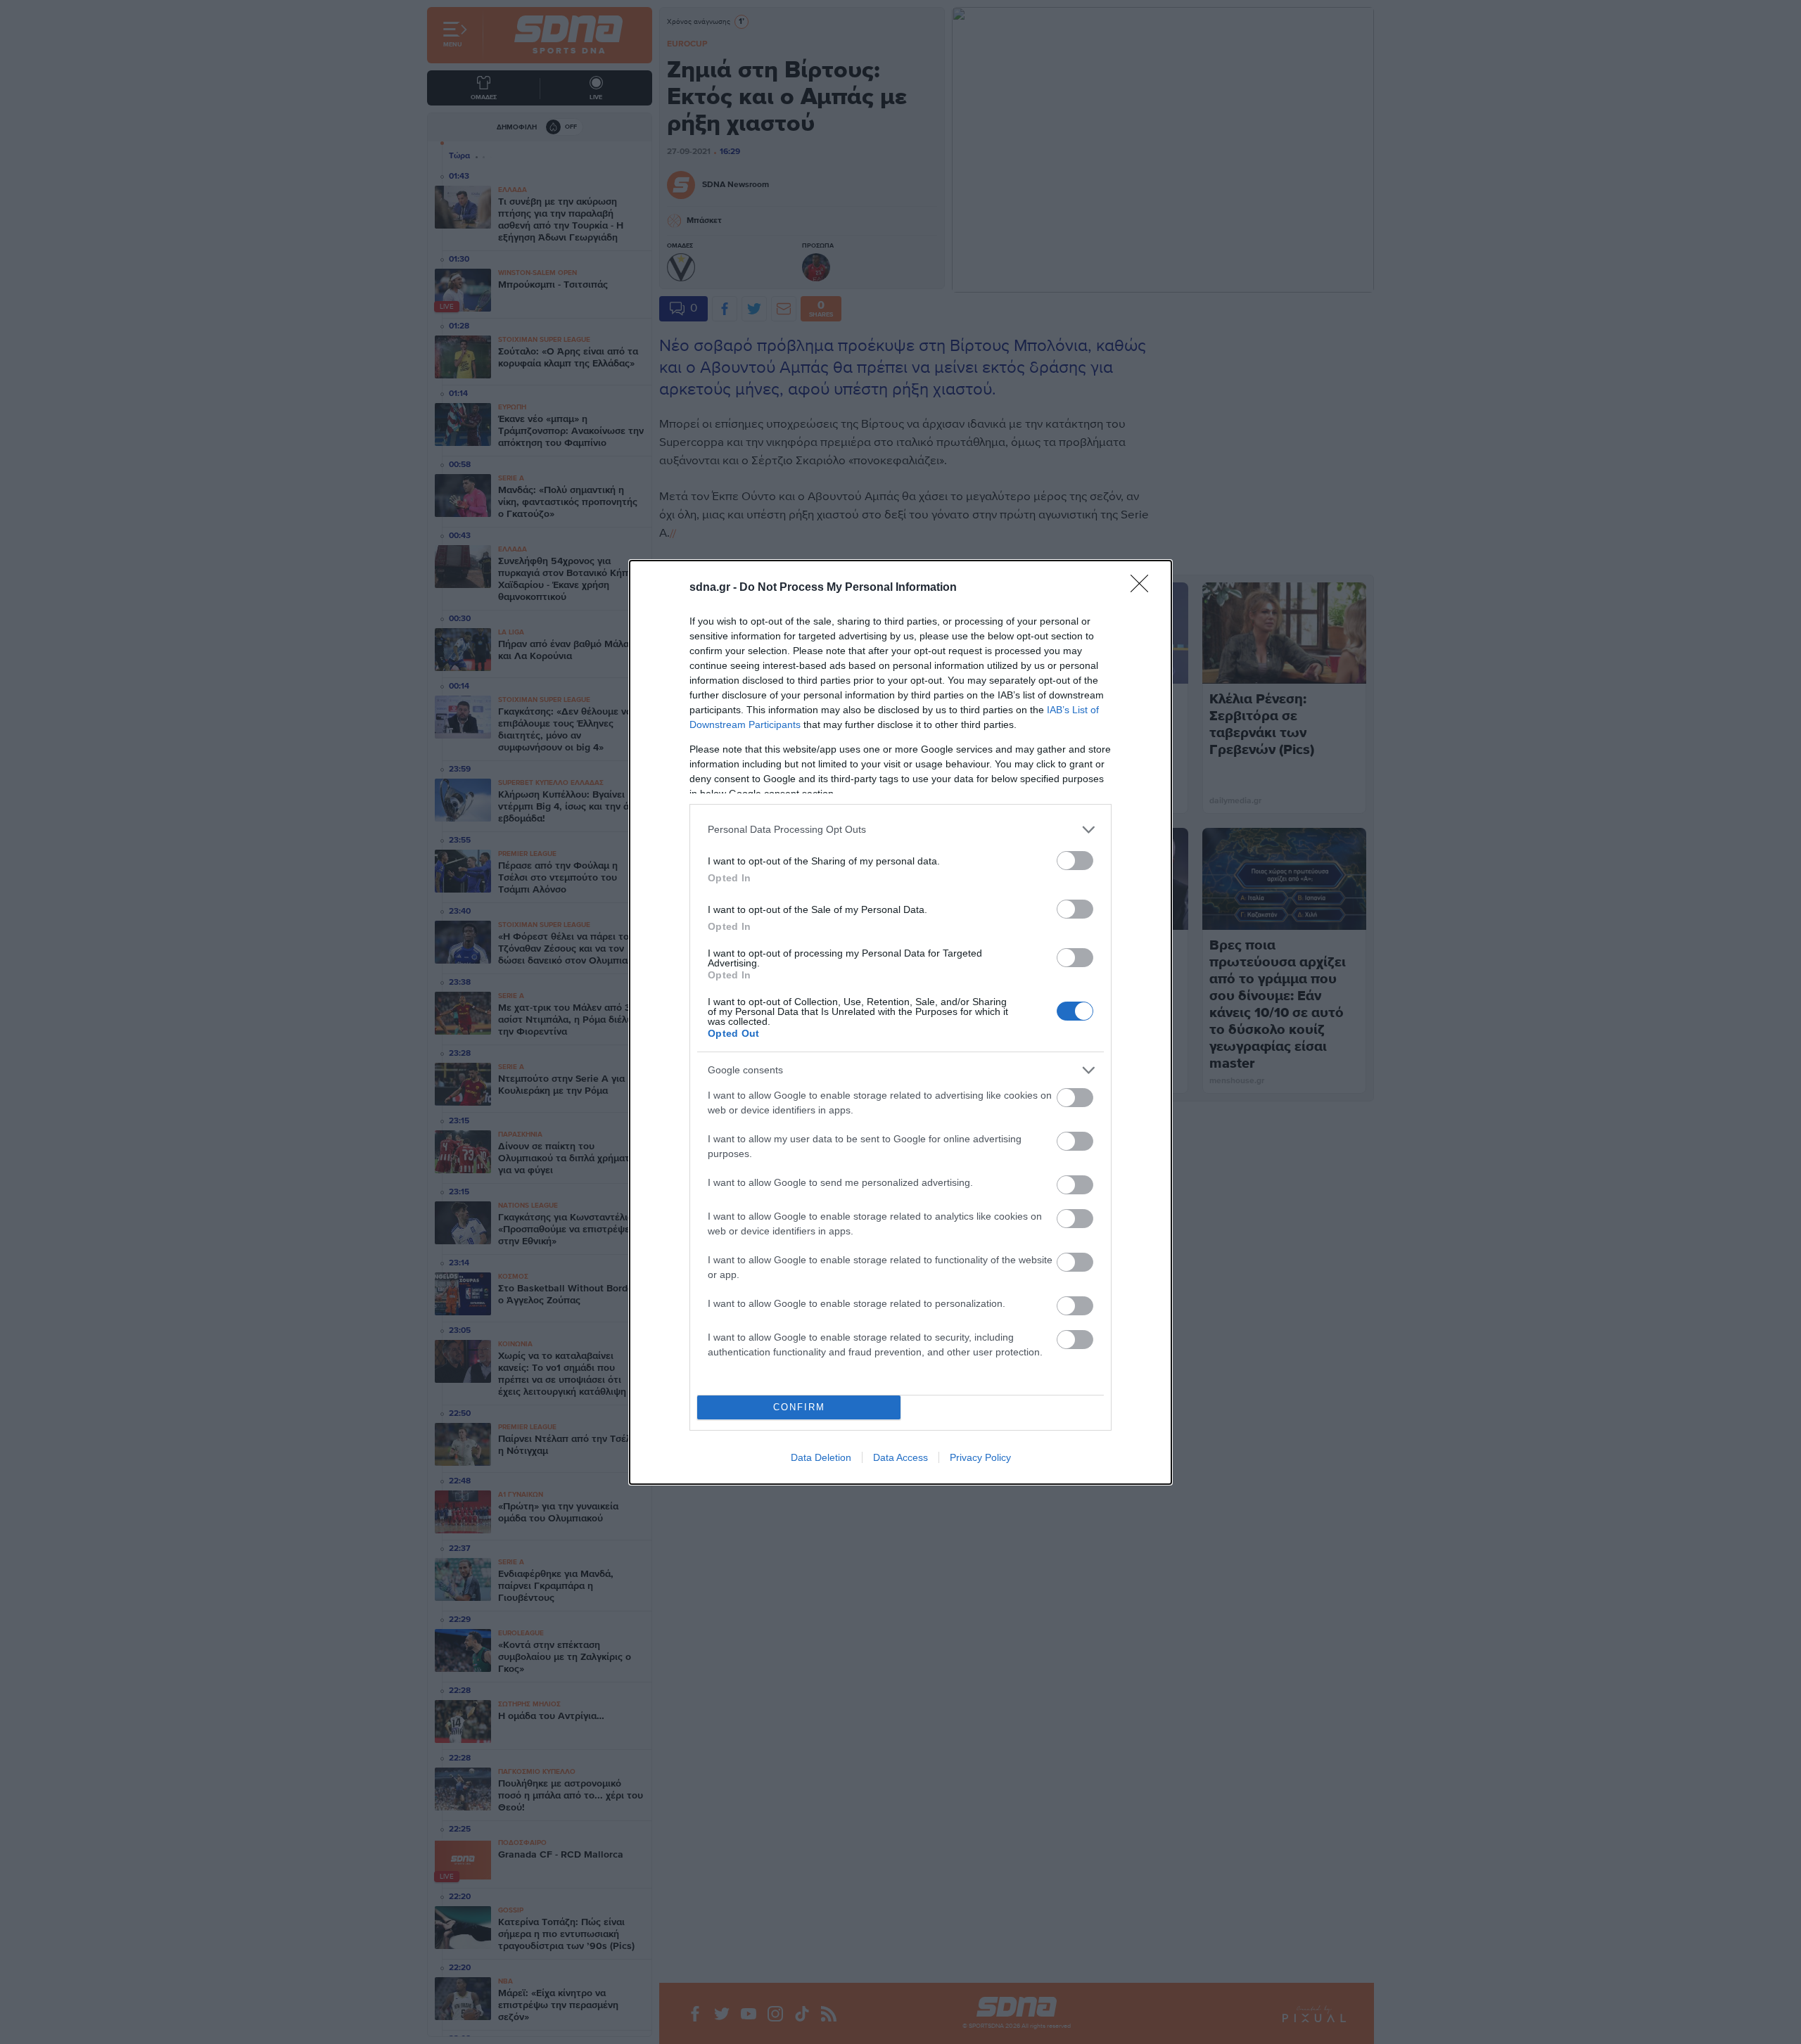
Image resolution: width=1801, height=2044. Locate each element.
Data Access (900, 1457)
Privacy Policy (980, 1457)
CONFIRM (799, 1407)
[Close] (1144, 588)
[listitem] (900, 830)
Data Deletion (821, 1457)
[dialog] (900, 1022)
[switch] (1075, 861)
